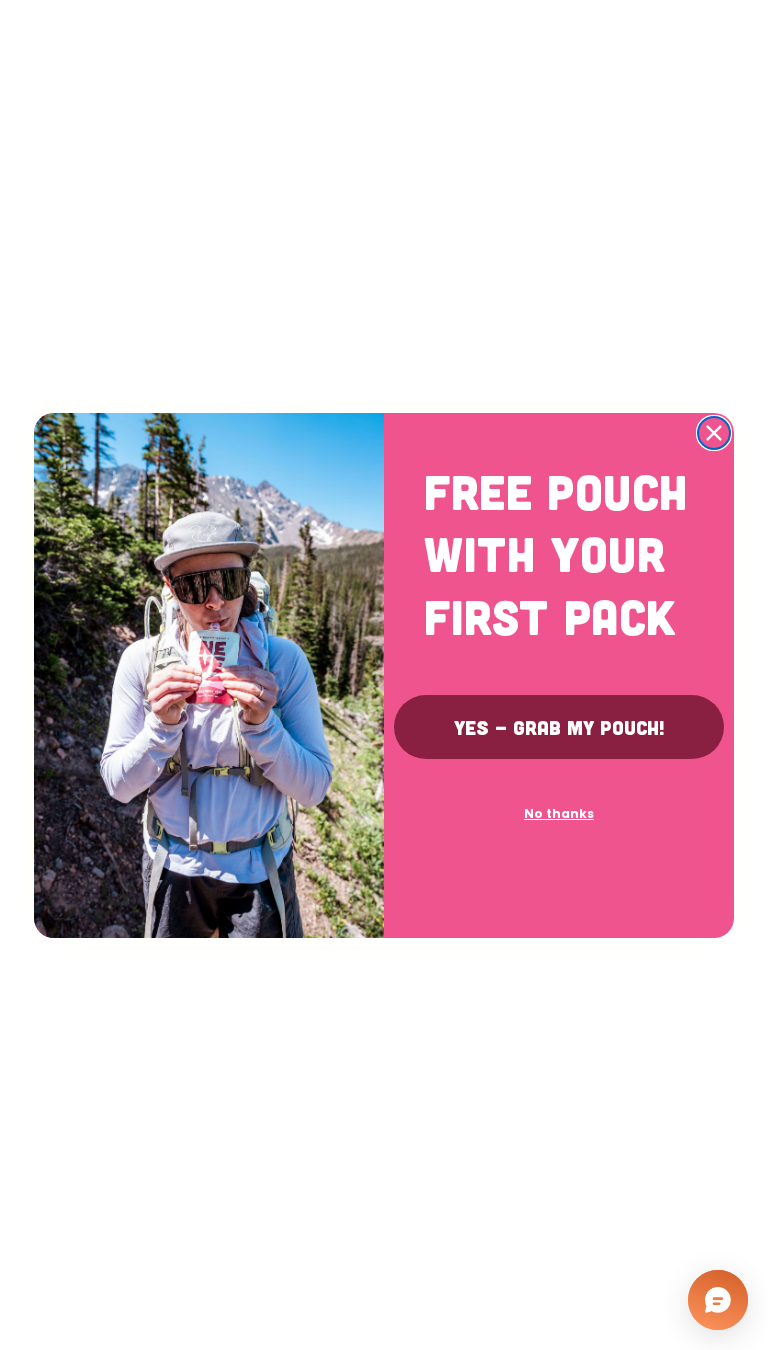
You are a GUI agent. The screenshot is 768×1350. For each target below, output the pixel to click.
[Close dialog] (714, 433)
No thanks (559, 813)
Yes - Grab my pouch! (559, 727)
